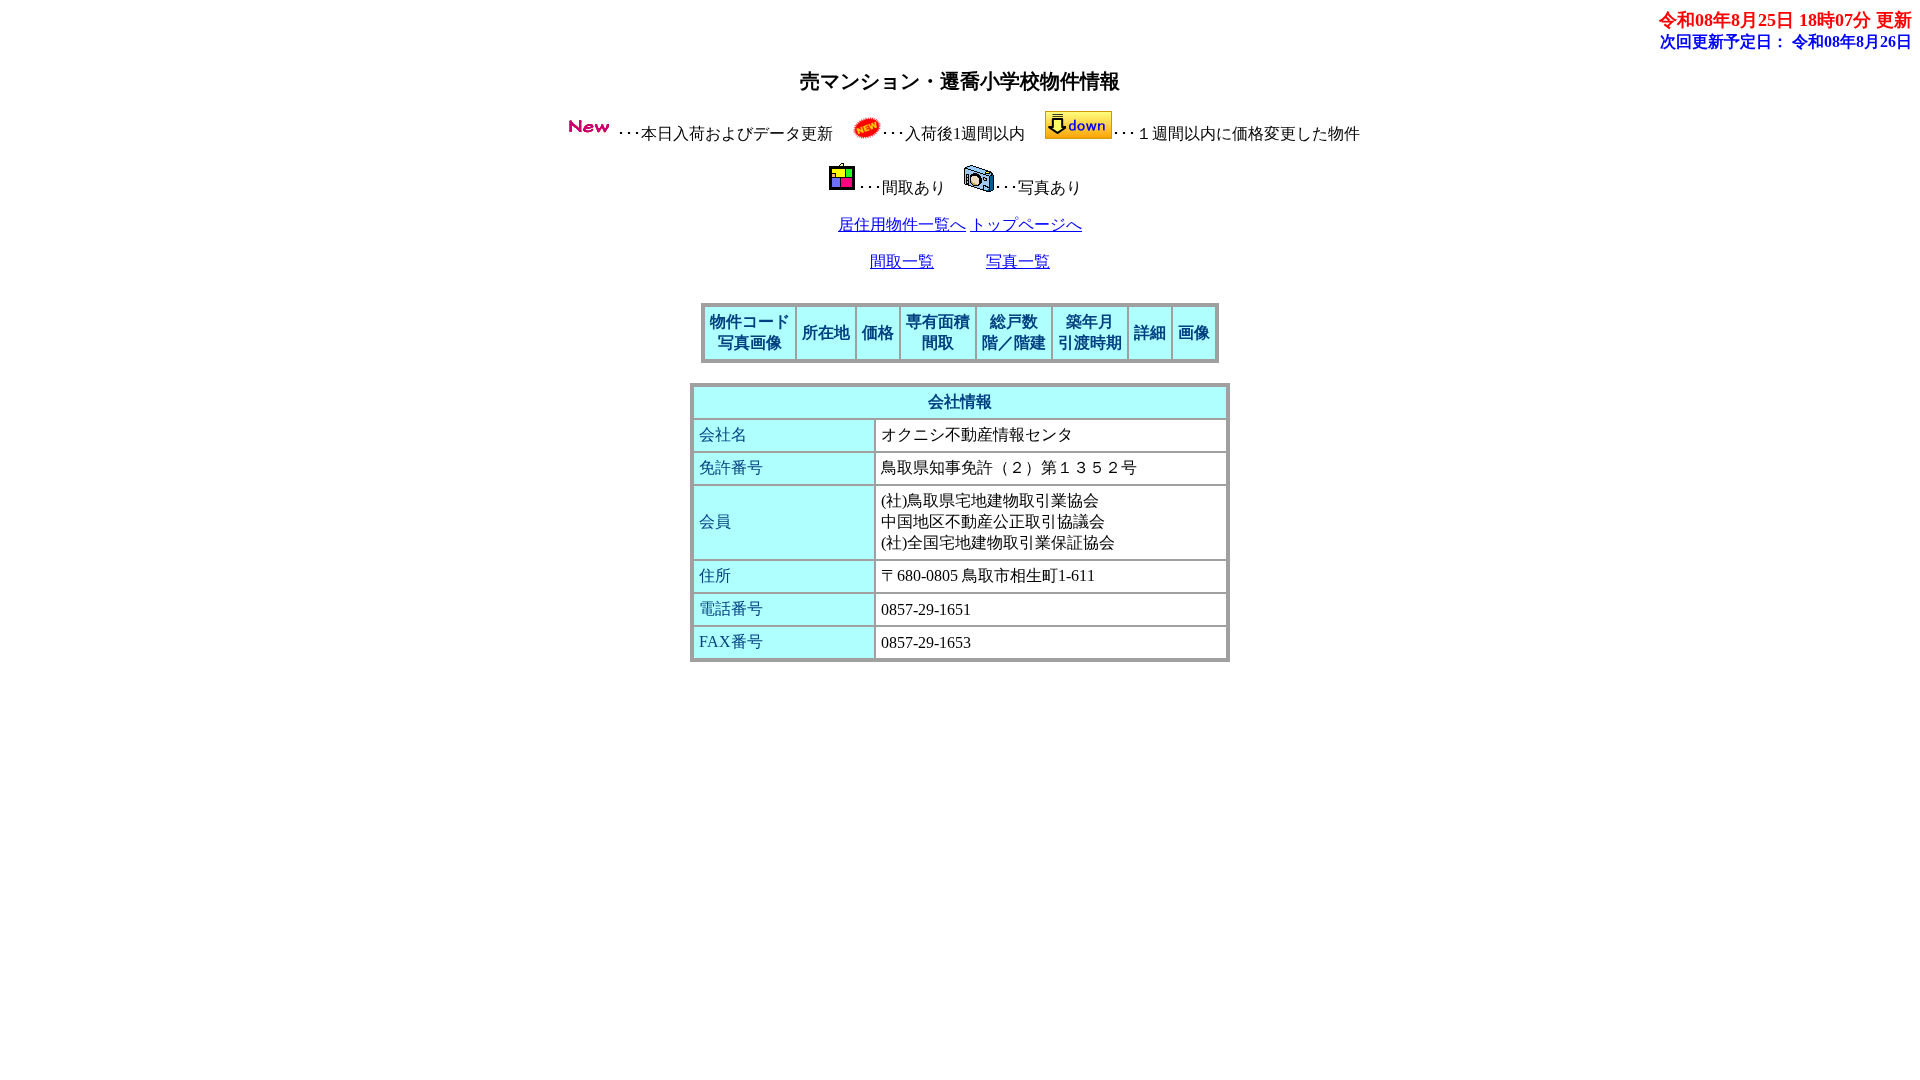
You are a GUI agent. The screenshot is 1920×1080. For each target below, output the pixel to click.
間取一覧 (902, 261)
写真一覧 (1018, 261)
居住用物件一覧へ (902, 224)
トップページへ (1026, 224)
